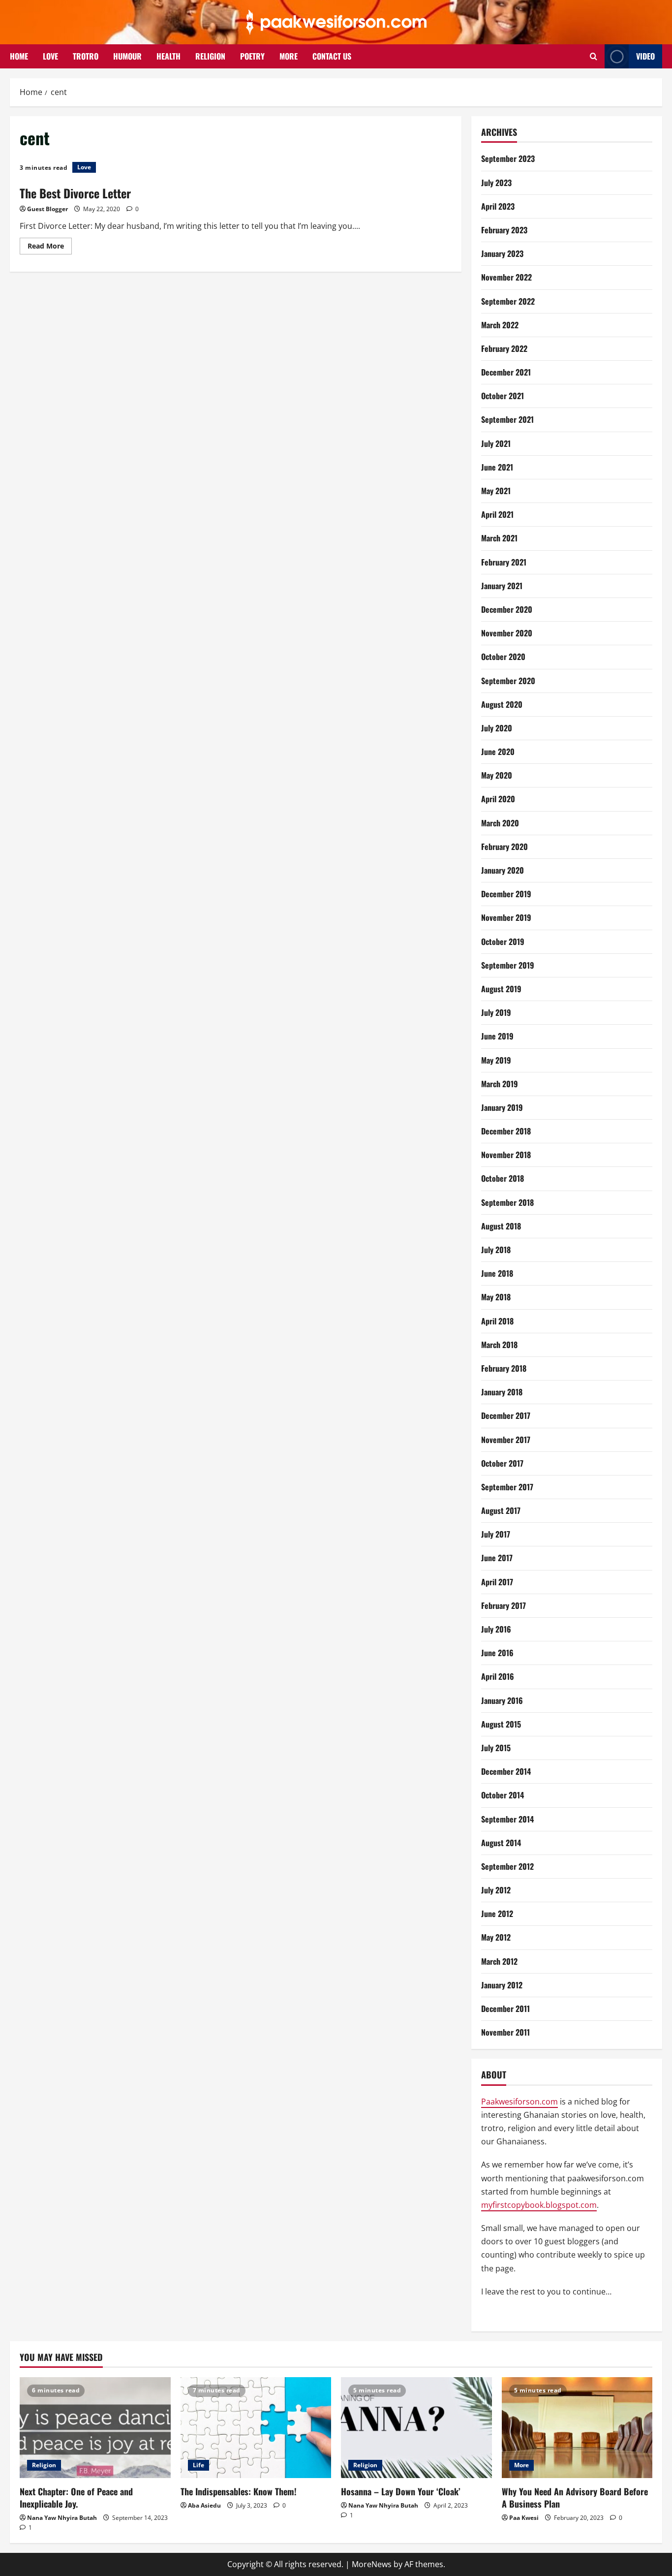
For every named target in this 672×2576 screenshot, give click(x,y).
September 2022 (508, 301)
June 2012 (497, 1914)
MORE (289, 56)
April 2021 (497, 514)
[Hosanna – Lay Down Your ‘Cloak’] (416, 2427)
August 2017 (501, 1510)
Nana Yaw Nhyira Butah (62, 2518)
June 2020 (498, 752)
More (521, 2465)
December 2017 (506, 1415)
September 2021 (507, 419)
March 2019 (500, 1084)
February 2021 (504, 562)
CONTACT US (332, 56)
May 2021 (496, 491)
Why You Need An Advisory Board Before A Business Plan (575, 2497)
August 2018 (501, 1226)
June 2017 (497, 1558)
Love (84, 167)
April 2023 (498, 206)
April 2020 (498, 799)
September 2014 (507, 1819)
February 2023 (504, 230)
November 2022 (506, 277)
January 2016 (502, 1700)
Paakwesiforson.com (519, 2102)
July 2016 (496, 1629)
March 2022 (500, 325)
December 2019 (506, 894)
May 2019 (496, 1060)
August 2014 (501, 1843)
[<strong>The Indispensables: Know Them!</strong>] (256, 2427)
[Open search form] (594, 56)
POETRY (252, 56)
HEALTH (168, 56)
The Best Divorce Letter (75, 193)
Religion (44, 2465)
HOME (19, 56)
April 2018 (497, 1321)
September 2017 (507, 1487)
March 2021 (499, 538)
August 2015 (501, 1724)
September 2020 (508, 681)
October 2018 (503, 1178)
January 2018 (502, 1392)
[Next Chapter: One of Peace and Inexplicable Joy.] (95, 2427)
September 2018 (507, 1202)
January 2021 (502, 586)
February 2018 (504, 1368)
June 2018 (497, 1273)
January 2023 (502, 253)
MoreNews (372, 2564)
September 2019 (508, 965)
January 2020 (503, 870)
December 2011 (505, 2009)
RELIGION (210, 56)
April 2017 (497, 1582)
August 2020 (502, 704)
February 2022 (504, 348)
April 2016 (498, 1676)
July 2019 (496, 1012)
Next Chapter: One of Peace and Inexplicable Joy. (76, 2497)
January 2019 (502, 1107)
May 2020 (497, 775)
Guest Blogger (47, 209)
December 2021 (506, 372)
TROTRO (86, 56)
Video (645, 56)
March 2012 (499, 1961)
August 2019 (501, 989)
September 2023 (508, 158)
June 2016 (497, 1653)
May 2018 (496, 1297)
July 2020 (497, 728)
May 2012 (496, 1937)
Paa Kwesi (524, 2518)
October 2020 (503, 657)
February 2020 (504, 847)
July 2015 (496, 1748)
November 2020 (507, 633)
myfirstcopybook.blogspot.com (539, 2205)
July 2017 (496, 1534)
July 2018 (496, 1250)
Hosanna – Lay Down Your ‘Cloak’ (401, 2491)
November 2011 (505, 2032)
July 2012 (496, 1890)
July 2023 (496, 183)
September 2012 (507, 1866)
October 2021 (503, 396)
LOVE (50, 56)
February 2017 (504, 1605)
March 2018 (499, 1345)
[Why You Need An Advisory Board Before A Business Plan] (577, 2427)
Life (199, 2465)
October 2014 (503, 1795)
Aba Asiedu (204, 2505)
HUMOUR (127, 56)
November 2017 (506, 1440)
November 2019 (506, 917)
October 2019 (503, 942)
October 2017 (502, 1463)
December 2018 (506, 1131)
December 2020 (507, 609)
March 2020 (500, 823)
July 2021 (496, 443)
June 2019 (497, 1036)
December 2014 (506, 1771)
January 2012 (502, 1985)
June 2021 (497, 467)
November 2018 (506, 1155)
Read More (50, 248)
